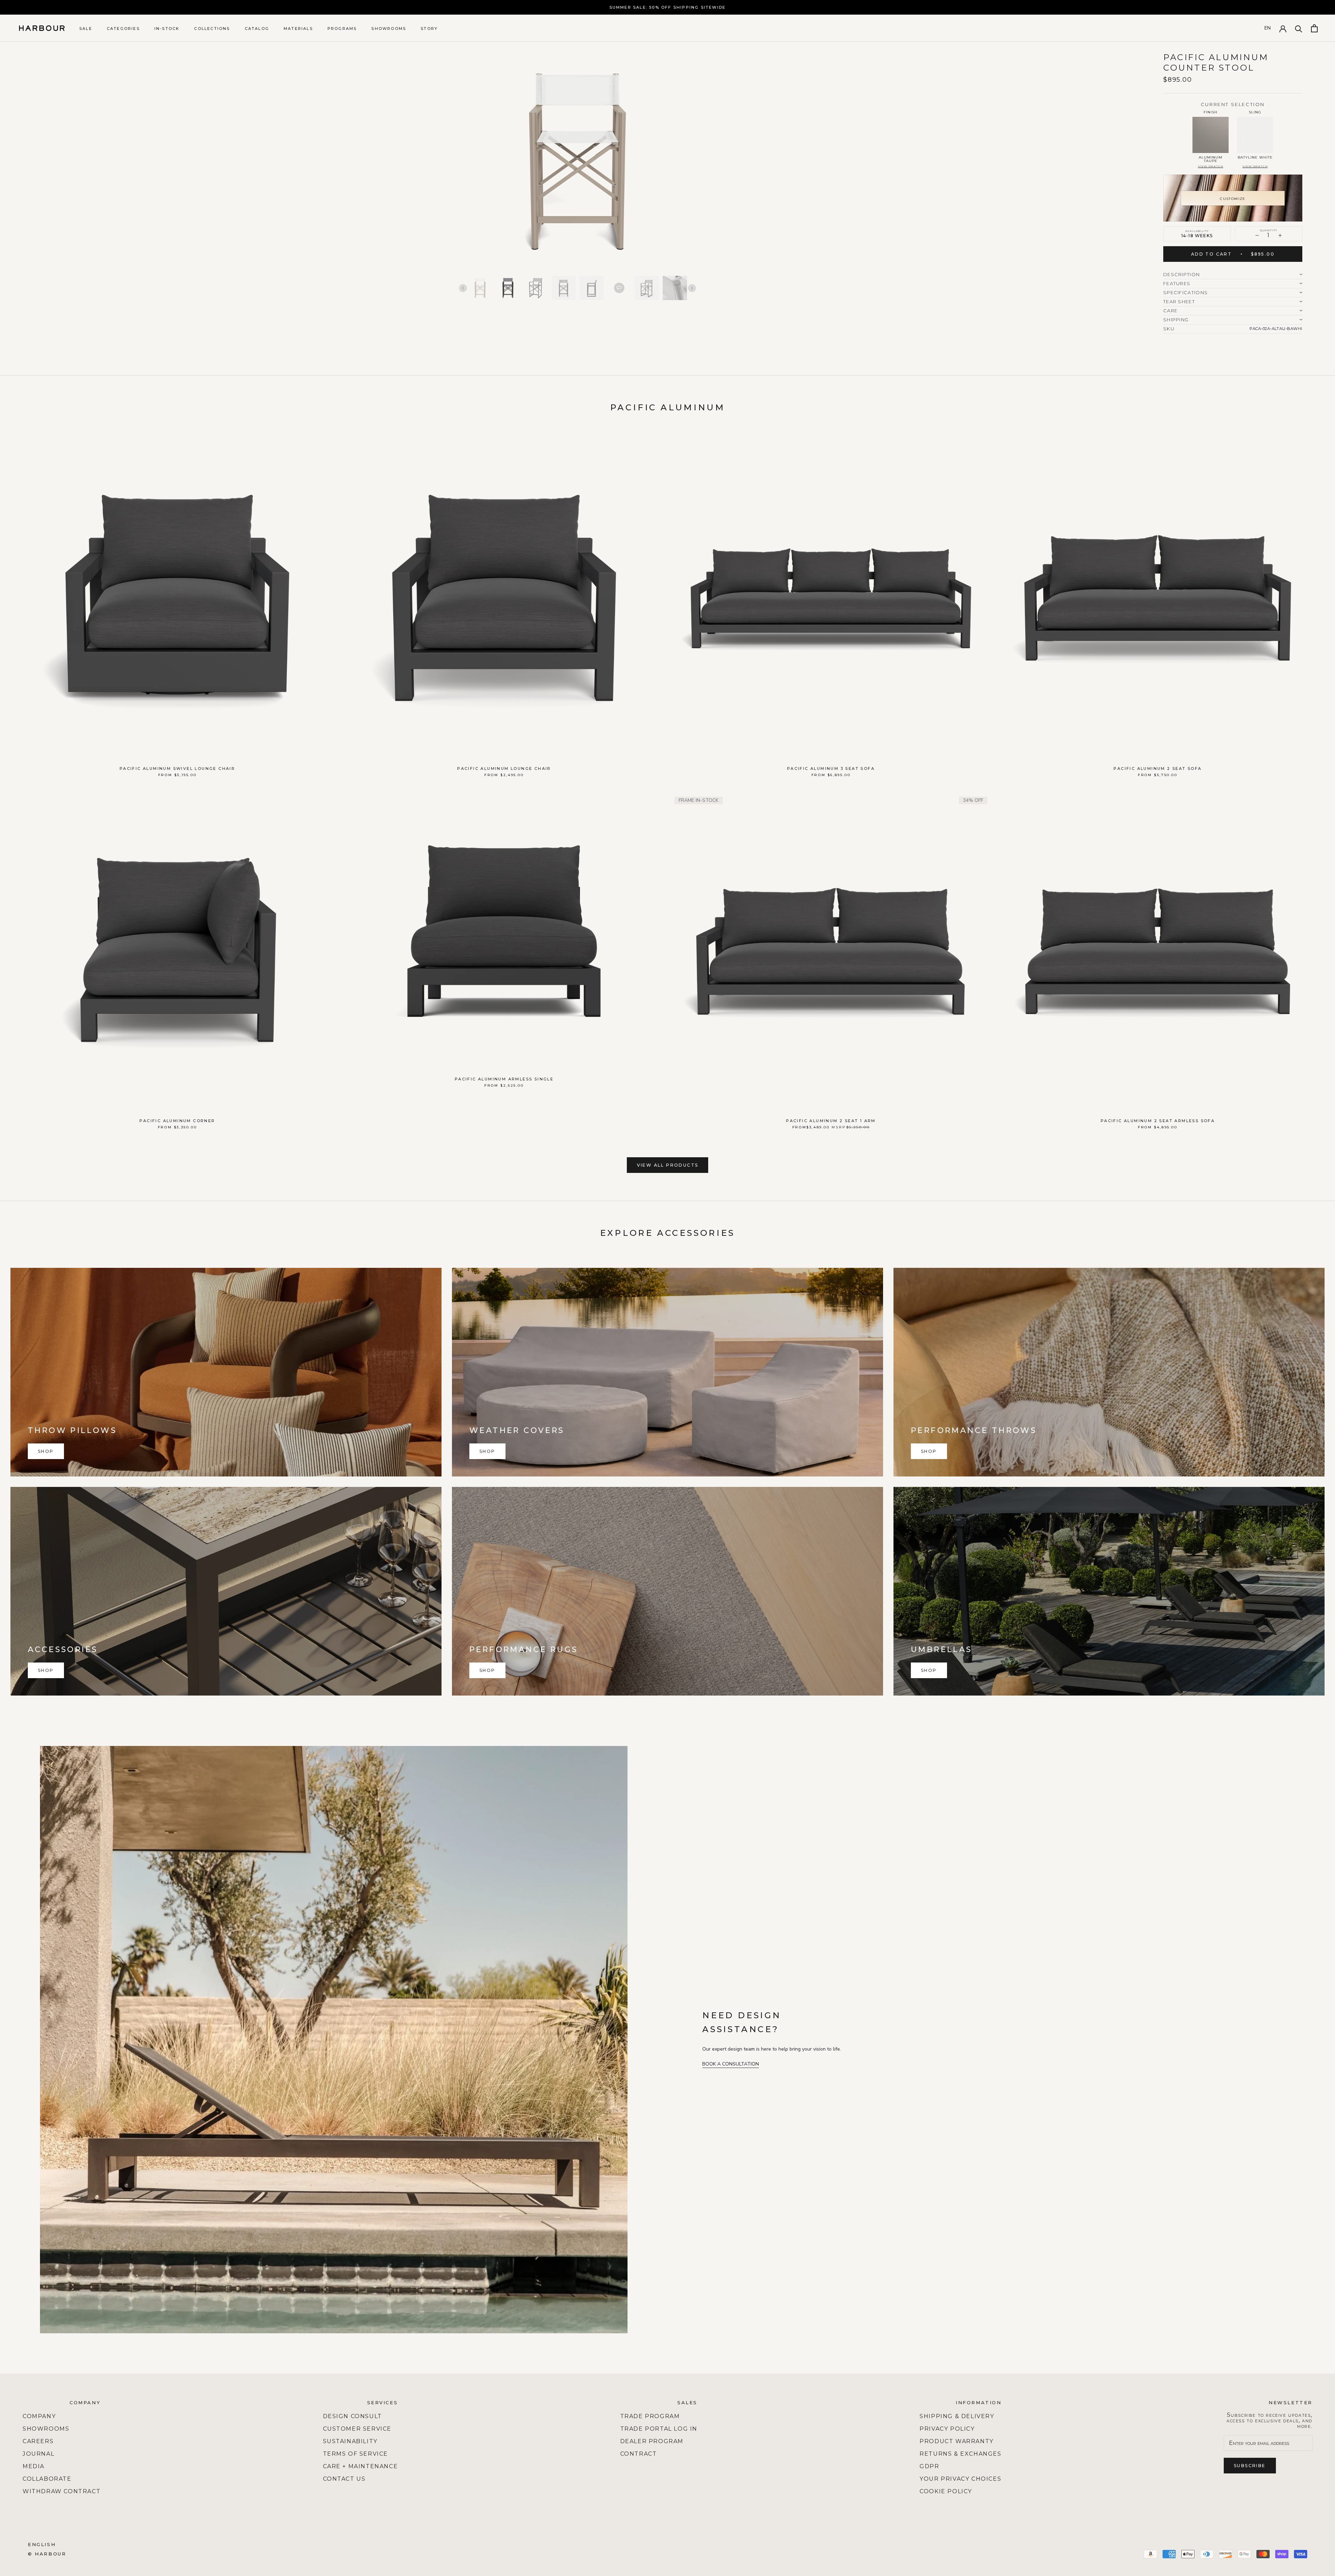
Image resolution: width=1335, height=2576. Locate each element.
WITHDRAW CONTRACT (62, 2491)
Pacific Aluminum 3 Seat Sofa (831, 768)
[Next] (692, 288)
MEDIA (34, 2466)
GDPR (929, 2466)
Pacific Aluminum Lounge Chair (504, 768)
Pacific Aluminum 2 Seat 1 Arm (831, 1121)
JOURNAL (38, 2454)
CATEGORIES (123, 29)
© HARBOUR (47, 2554)
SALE (86, 29)
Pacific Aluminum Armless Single (504, 1079)
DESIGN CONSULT (353, 2416)
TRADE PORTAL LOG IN (659, 2429)
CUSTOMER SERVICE (357, 2429)
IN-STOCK (167, 29)
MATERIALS (298, 29)
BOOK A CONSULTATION (731, 2064)
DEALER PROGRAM (652, 2441)
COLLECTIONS (212, 29)
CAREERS (38, 2441)
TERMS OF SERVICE (356, 2454)
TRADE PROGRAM (650, 2416)
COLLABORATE (47, 2479)
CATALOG (257, 29)
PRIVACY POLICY (947, 2429)
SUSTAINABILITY (350, 2441)
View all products (668, 1165)
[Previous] (463, 288)
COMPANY (39, 2416)
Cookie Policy (946, 2491)
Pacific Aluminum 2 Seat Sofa (1158, 768)
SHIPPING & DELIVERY (957, 2416)
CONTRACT (639, 2454)
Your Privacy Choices (960, 2479)
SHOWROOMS (389, 29)
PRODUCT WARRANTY (957, 2441)
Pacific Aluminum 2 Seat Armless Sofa (1158, 1121)
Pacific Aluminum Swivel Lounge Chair (177, 768)
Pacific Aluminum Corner (177, 1121)
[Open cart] (1314, 28)
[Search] (1299, 28)
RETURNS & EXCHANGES (960, 2454)
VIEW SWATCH (1211, 166)
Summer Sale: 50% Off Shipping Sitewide (668, 7)
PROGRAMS (342, 29)
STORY (429, 29)
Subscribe (1250, 2466)
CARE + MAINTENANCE (361, 2466)
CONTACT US (344, 2479)
